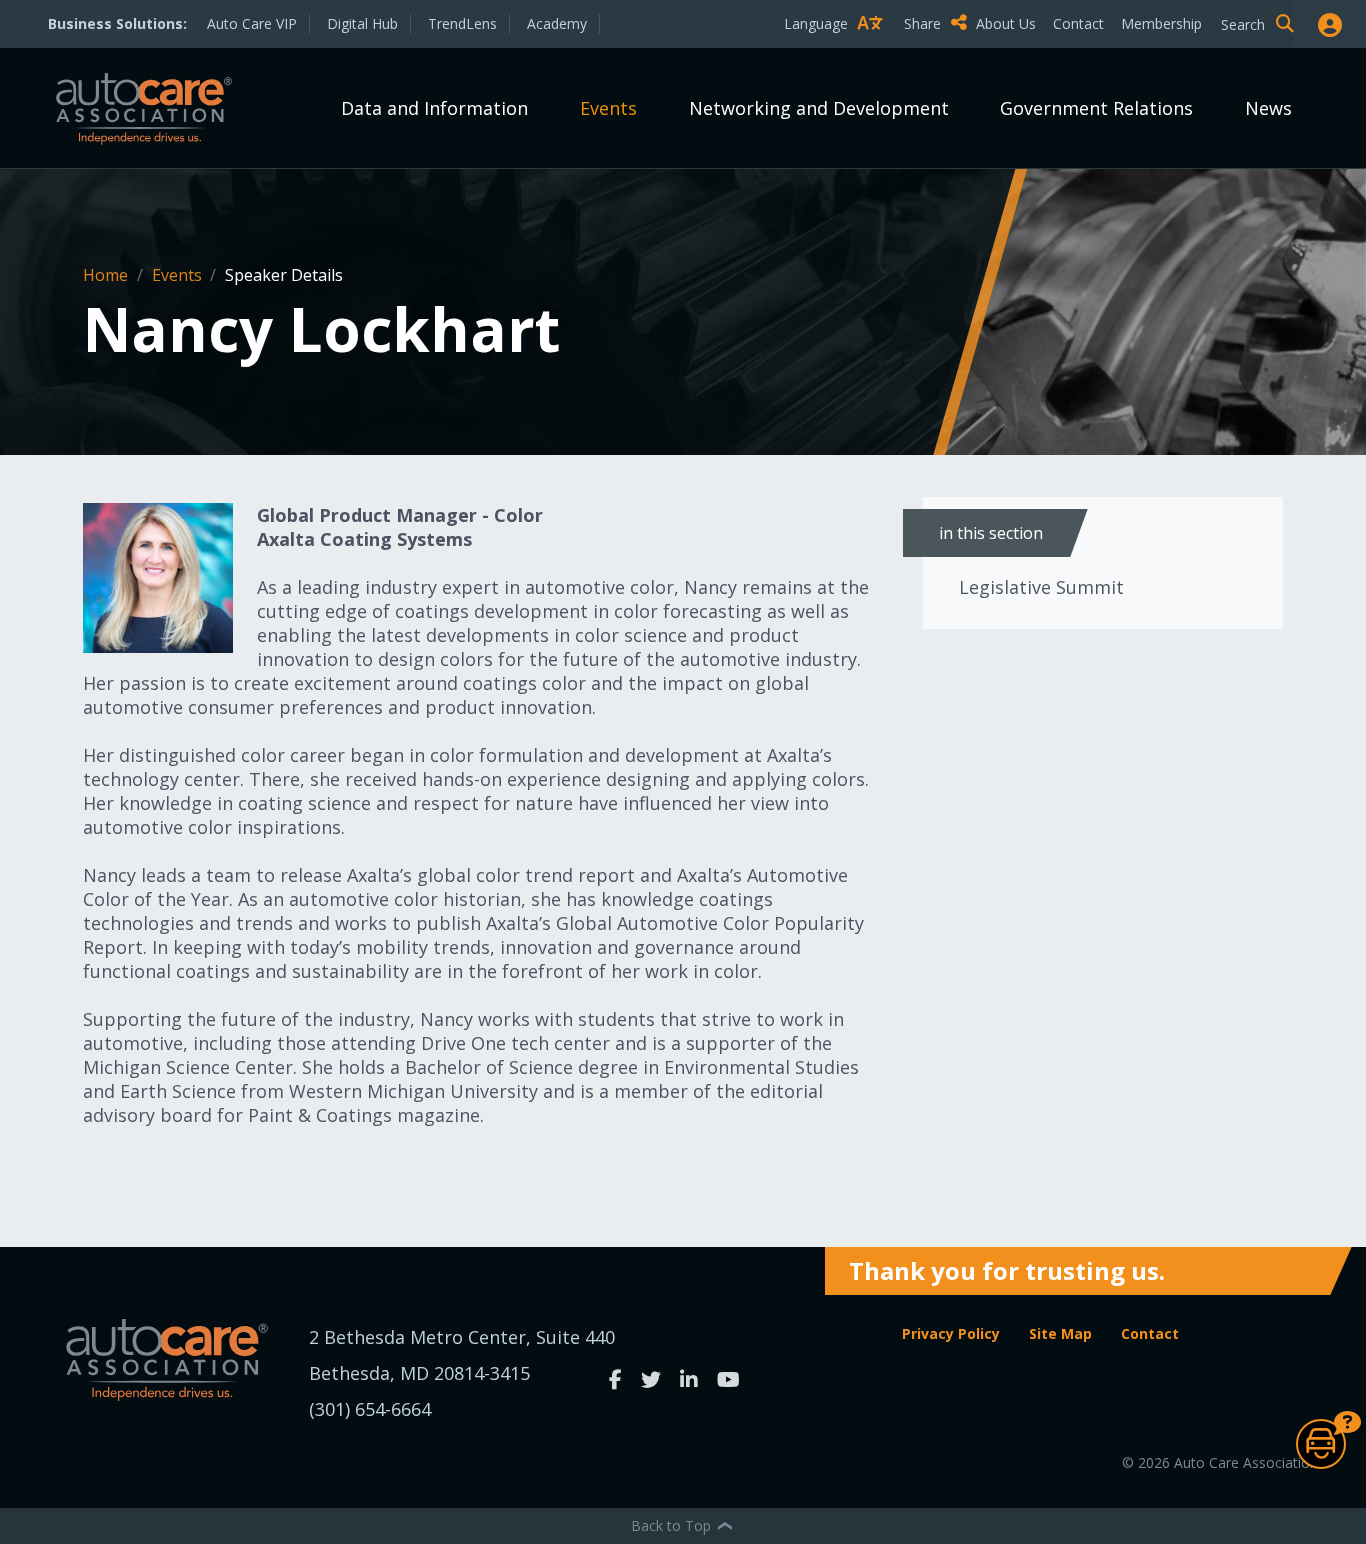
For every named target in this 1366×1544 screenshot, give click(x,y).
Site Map (1060, 1333)
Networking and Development (819, 108)
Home (107, 275)
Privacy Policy (951, 1333)
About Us (1006, 23)
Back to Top (673, 1525)
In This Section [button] (991, 533)
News (1268, 108)
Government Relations (1096, 108)
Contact (1078, 23)
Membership (1161, 23)
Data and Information (434, 108)
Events (608, 108)
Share (924, 23)
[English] (838, 58)
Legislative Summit (1041, 587)
